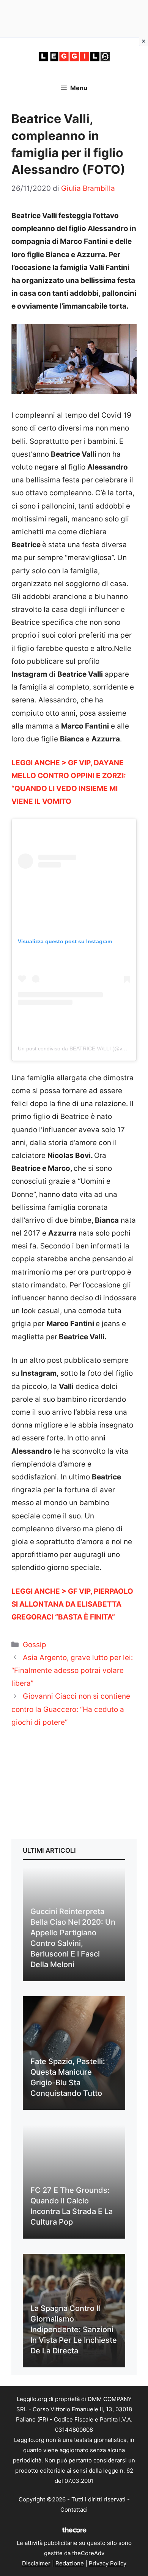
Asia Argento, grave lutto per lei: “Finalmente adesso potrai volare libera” (72, 1670)
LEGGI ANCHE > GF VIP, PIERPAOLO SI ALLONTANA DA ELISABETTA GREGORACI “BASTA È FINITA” (72, 1604)
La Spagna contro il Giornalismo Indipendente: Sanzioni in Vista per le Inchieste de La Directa (74, 2329)
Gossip (35, 1645)
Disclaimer (36, 2563)
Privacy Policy (108, 2563)
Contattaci (74, 2510)
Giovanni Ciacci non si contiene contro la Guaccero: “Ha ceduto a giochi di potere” (71, 1709)
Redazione (70, 2563)
